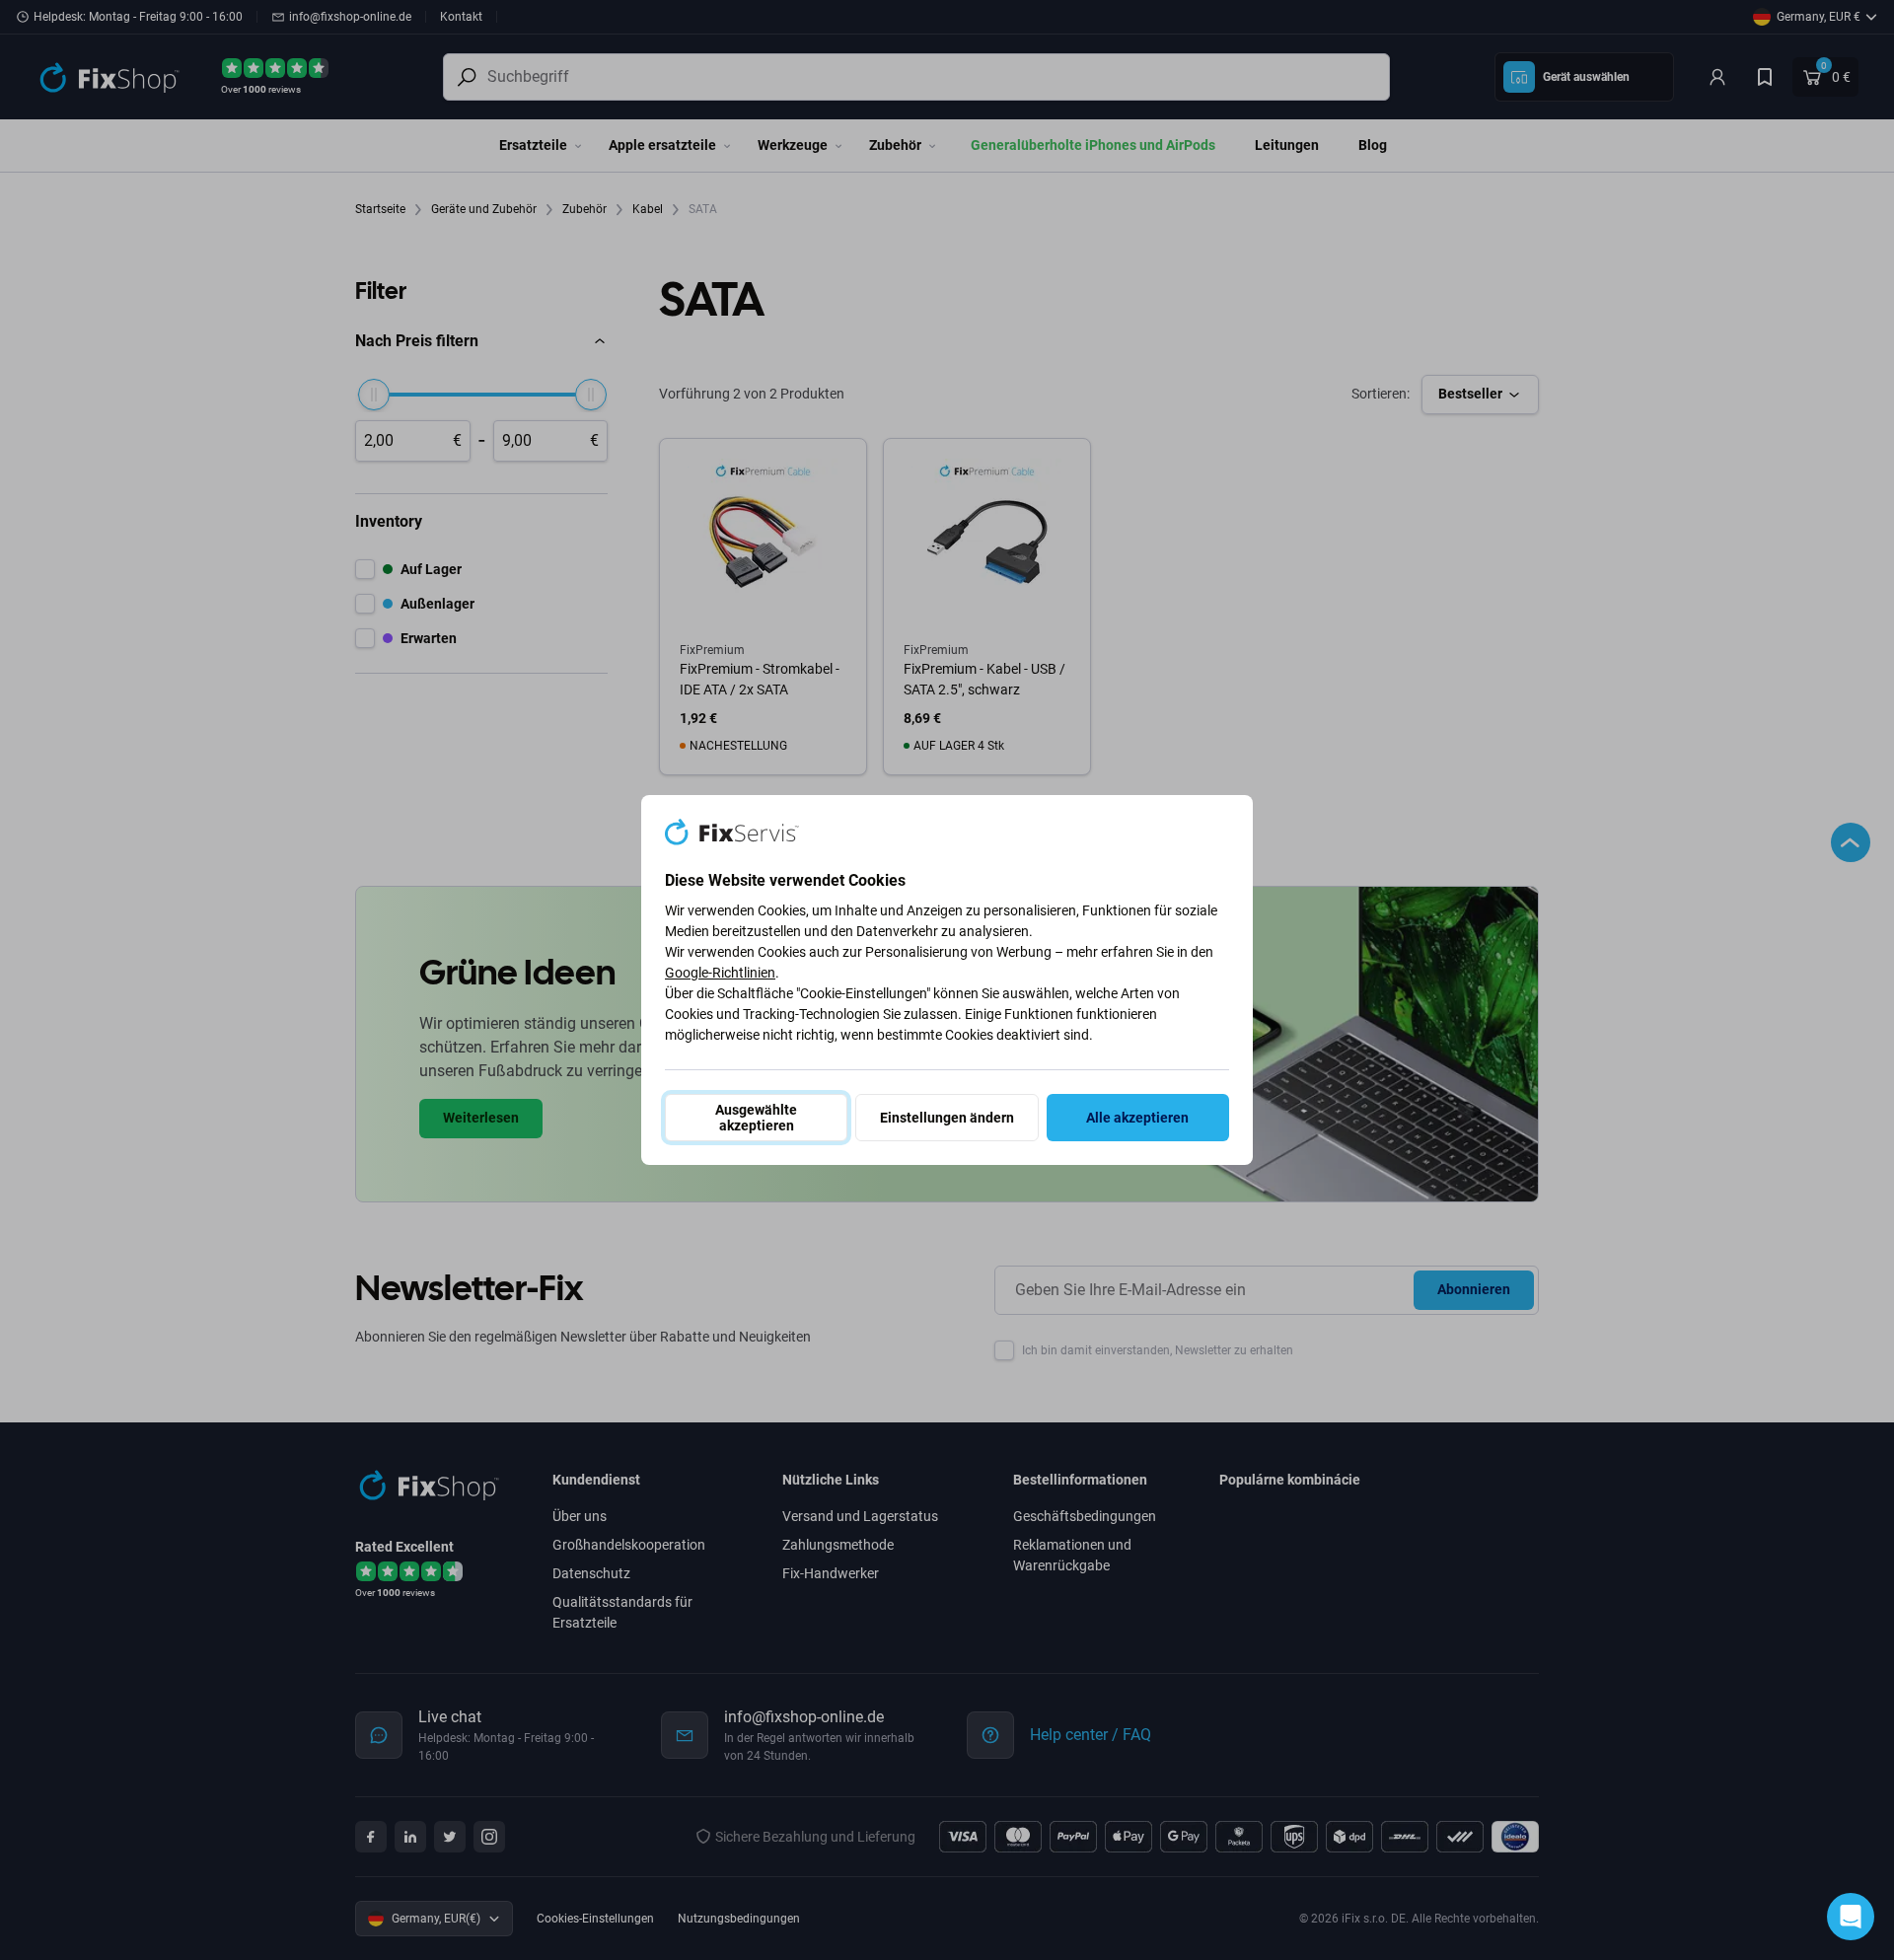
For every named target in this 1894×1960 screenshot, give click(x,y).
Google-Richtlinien (720, 973)
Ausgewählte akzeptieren (756, 1118)
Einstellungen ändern (947, 1118)
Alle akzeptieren (1137, 1118)
